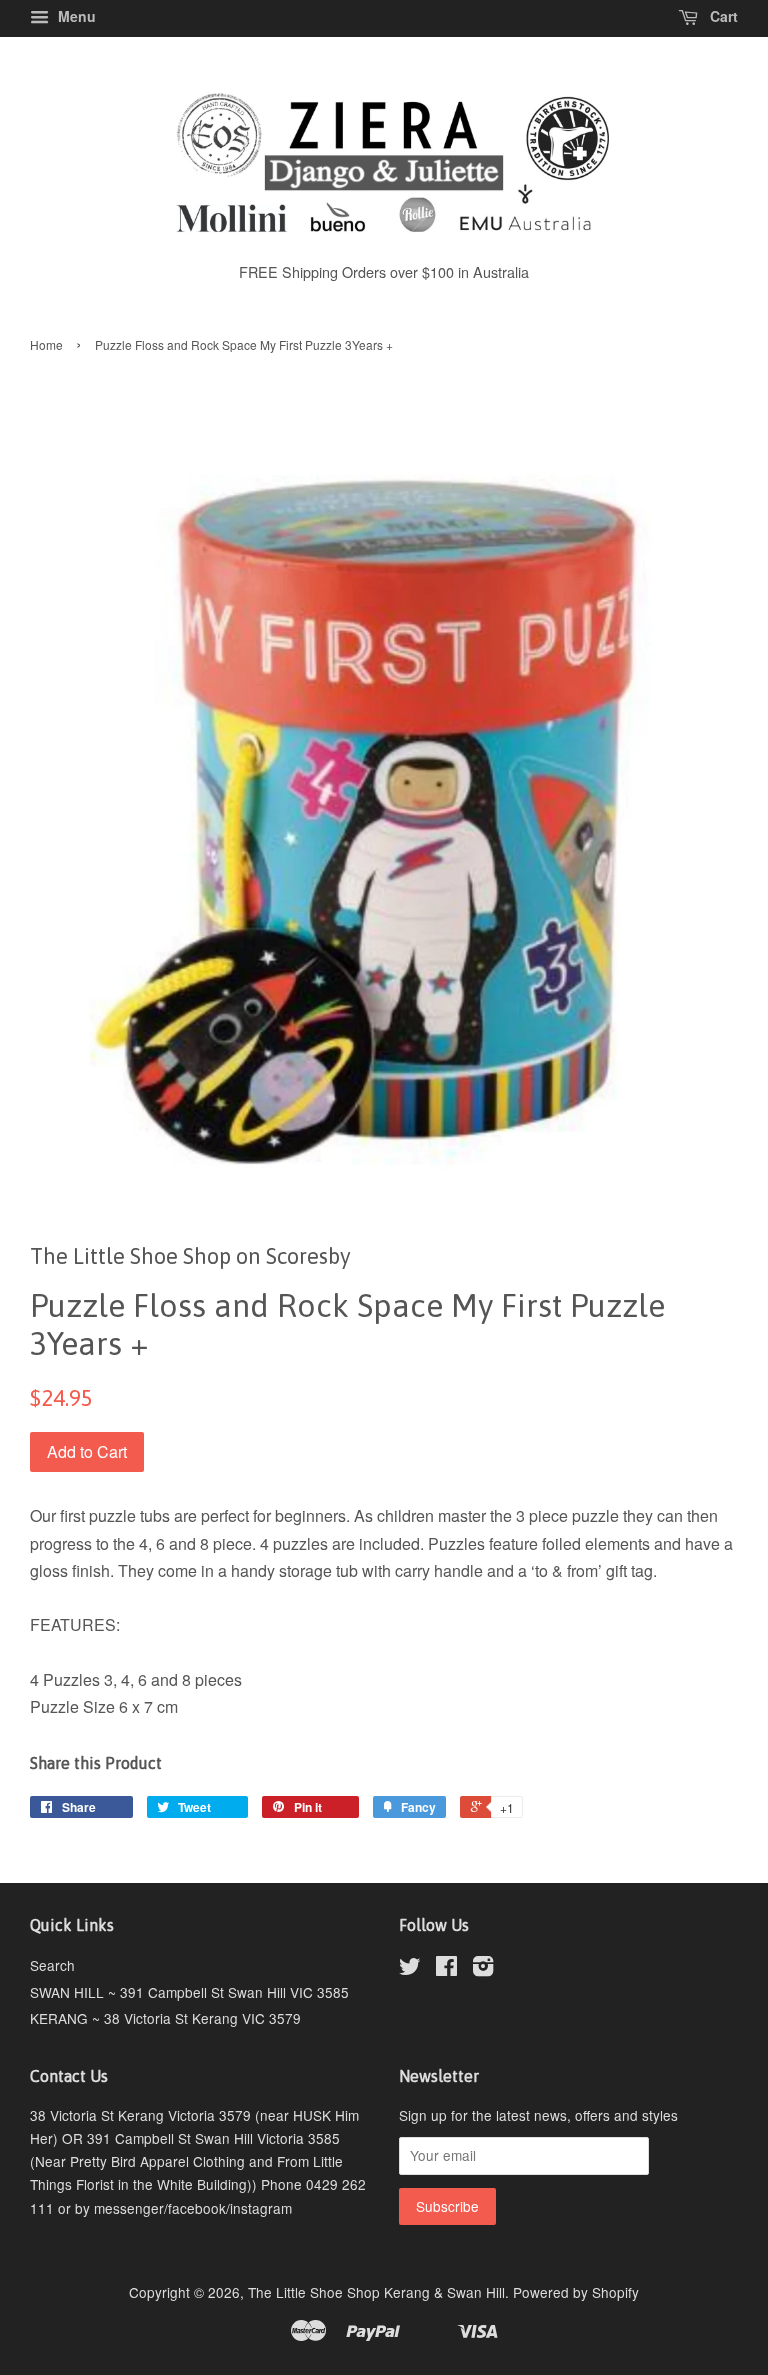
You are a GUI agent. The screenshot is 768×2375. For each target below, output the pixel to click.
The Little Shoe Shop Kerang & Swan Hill (376, 2292)
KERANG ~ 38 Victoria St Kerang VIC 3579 (165, 2018)
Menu (75, 16)
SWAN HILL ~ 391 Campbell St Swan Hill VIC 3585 (189, 1992)
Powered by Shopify (576, 2292)
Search (52, 1965)
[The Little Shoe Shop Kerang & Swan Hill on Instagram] (483, 1969)
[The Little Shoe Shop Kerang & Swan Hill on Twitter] (410, 1969)
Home (46, 344)
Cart (722, 16)
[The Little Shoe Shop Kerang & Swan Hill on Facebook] (446, 1969)
